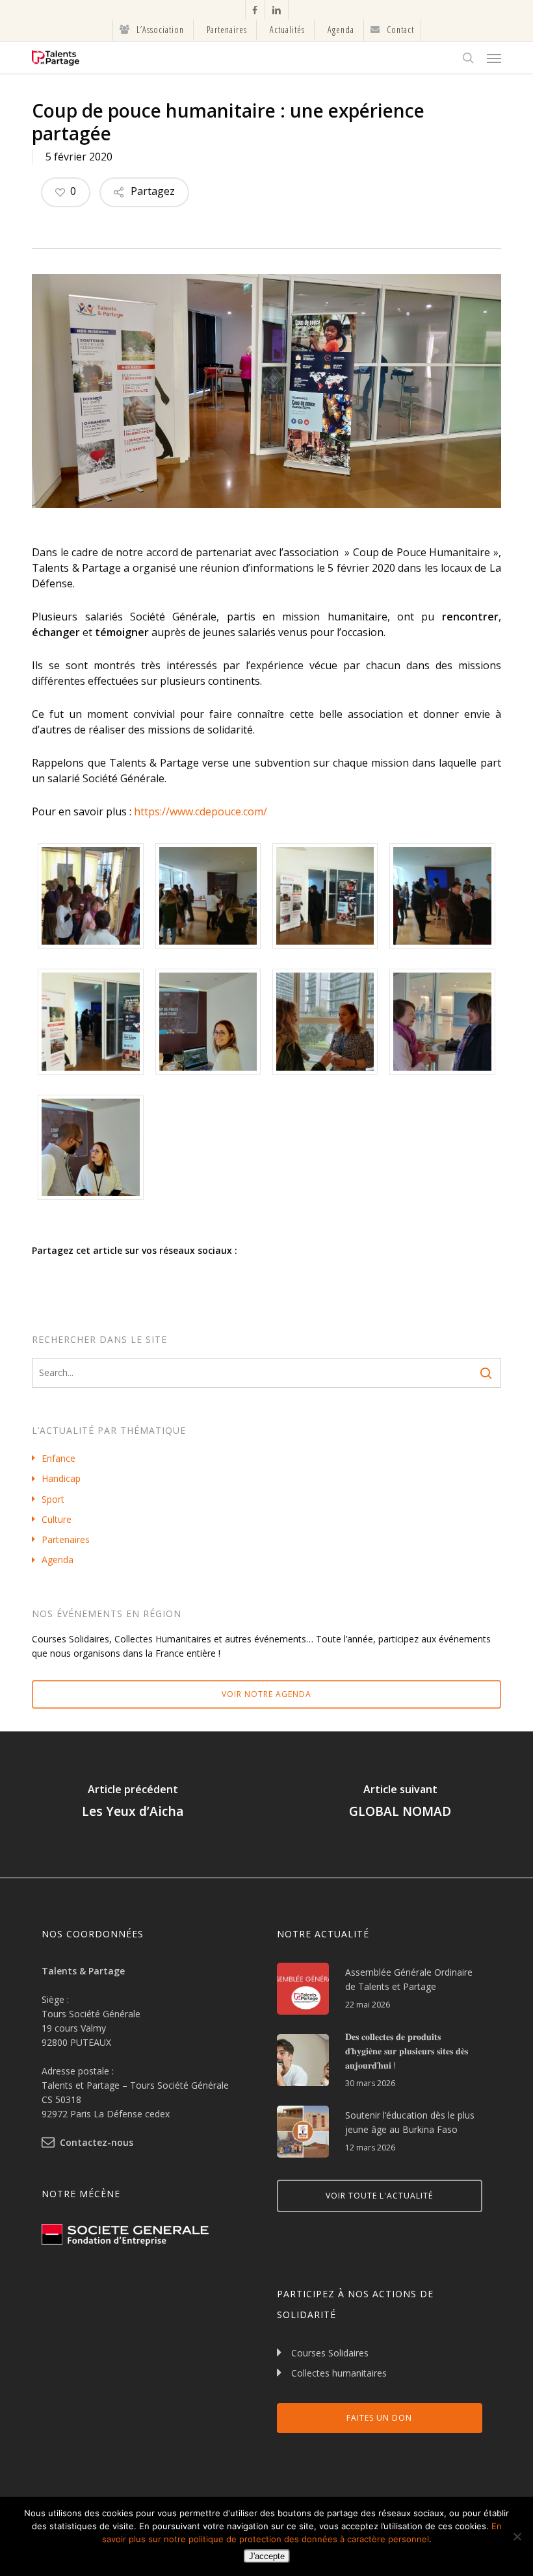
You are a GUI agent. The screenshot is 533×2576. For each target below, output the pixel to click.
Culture (57, 1519)
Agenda (58, 1560)
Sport (53, 1499)
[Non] (517, 2536)
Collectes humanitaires (339, 2373)
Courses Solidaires (330, 2353)
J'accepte (267, 2556)
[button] (494, 58)
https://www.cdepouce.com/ (201, 811)
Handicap (61, 1478)
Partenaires (66, 1539)
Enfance (58, 1458)
